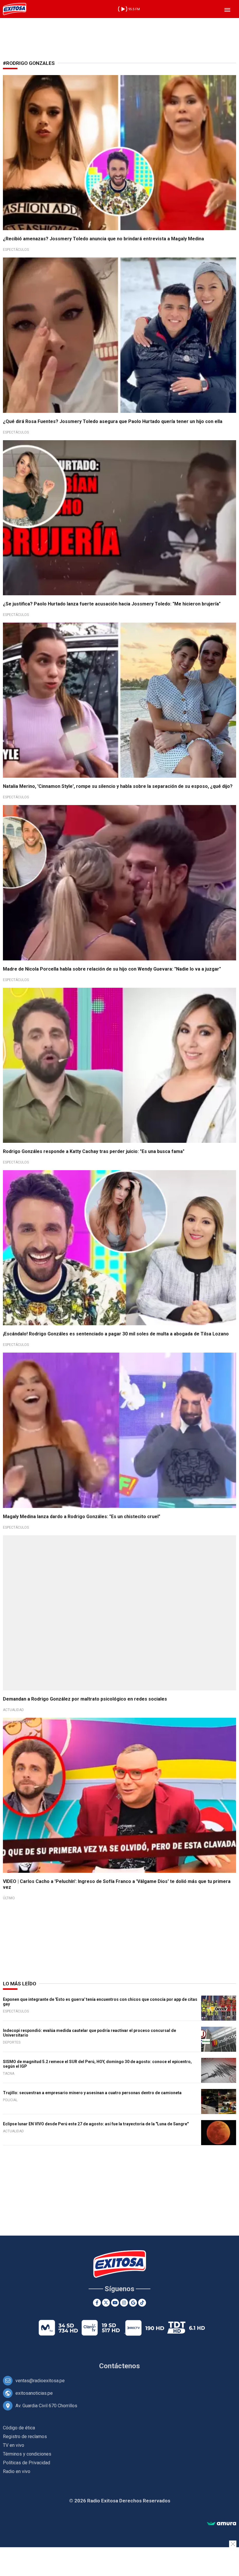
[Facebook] (97, 2303)
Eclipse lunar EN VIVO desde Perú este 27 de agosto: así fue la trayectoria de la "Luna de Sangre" (96, 2124)
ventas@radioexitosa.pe (40, 2381)
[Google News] (133, 2303)
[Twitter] (106, 2303)
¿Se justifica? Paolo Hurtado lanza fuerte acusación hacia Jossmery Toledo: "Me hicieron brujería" (112, 604)
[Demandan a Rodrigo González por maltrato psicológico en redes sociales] (119, 1613)
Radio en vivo (17, 2471)
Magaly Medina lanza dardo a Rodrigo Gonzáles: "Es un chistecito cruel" (82, 1517)
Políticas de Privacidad (27, 2463)
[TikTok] (142, 2303)
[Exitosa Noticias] (15, 9)
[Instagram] (124, 2303)
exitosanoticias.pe (34, 2393)
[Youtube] (115, 2303)
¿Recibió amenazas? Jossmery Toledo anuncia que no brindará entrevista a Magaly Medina (103, 239)
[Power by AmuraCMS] (222, 2524)
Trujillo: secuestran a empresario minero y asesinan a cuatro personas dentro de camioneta (92, 2093)
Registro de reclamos (25, 2436)
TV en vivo (14, 2445)
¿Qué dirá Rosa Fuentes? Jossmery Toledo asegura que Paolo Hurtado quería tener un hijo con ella (113, 421)
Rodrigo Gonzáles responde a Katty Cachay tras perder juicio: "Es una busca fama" (94, 1151)
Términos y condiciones (27, 2454)
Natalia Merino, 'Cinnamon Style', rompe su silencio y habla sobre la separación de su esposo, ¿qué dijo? (118, 786)
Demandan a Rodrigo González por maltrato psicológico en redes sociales (85, 1699)
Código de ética (19, 2428)
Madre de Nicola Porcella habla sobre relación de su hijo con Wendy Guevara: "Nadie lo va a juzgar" (112, 969)
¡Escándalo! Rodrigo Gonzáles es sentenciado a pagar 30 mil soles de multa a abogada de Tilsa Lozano (116, 1334)
